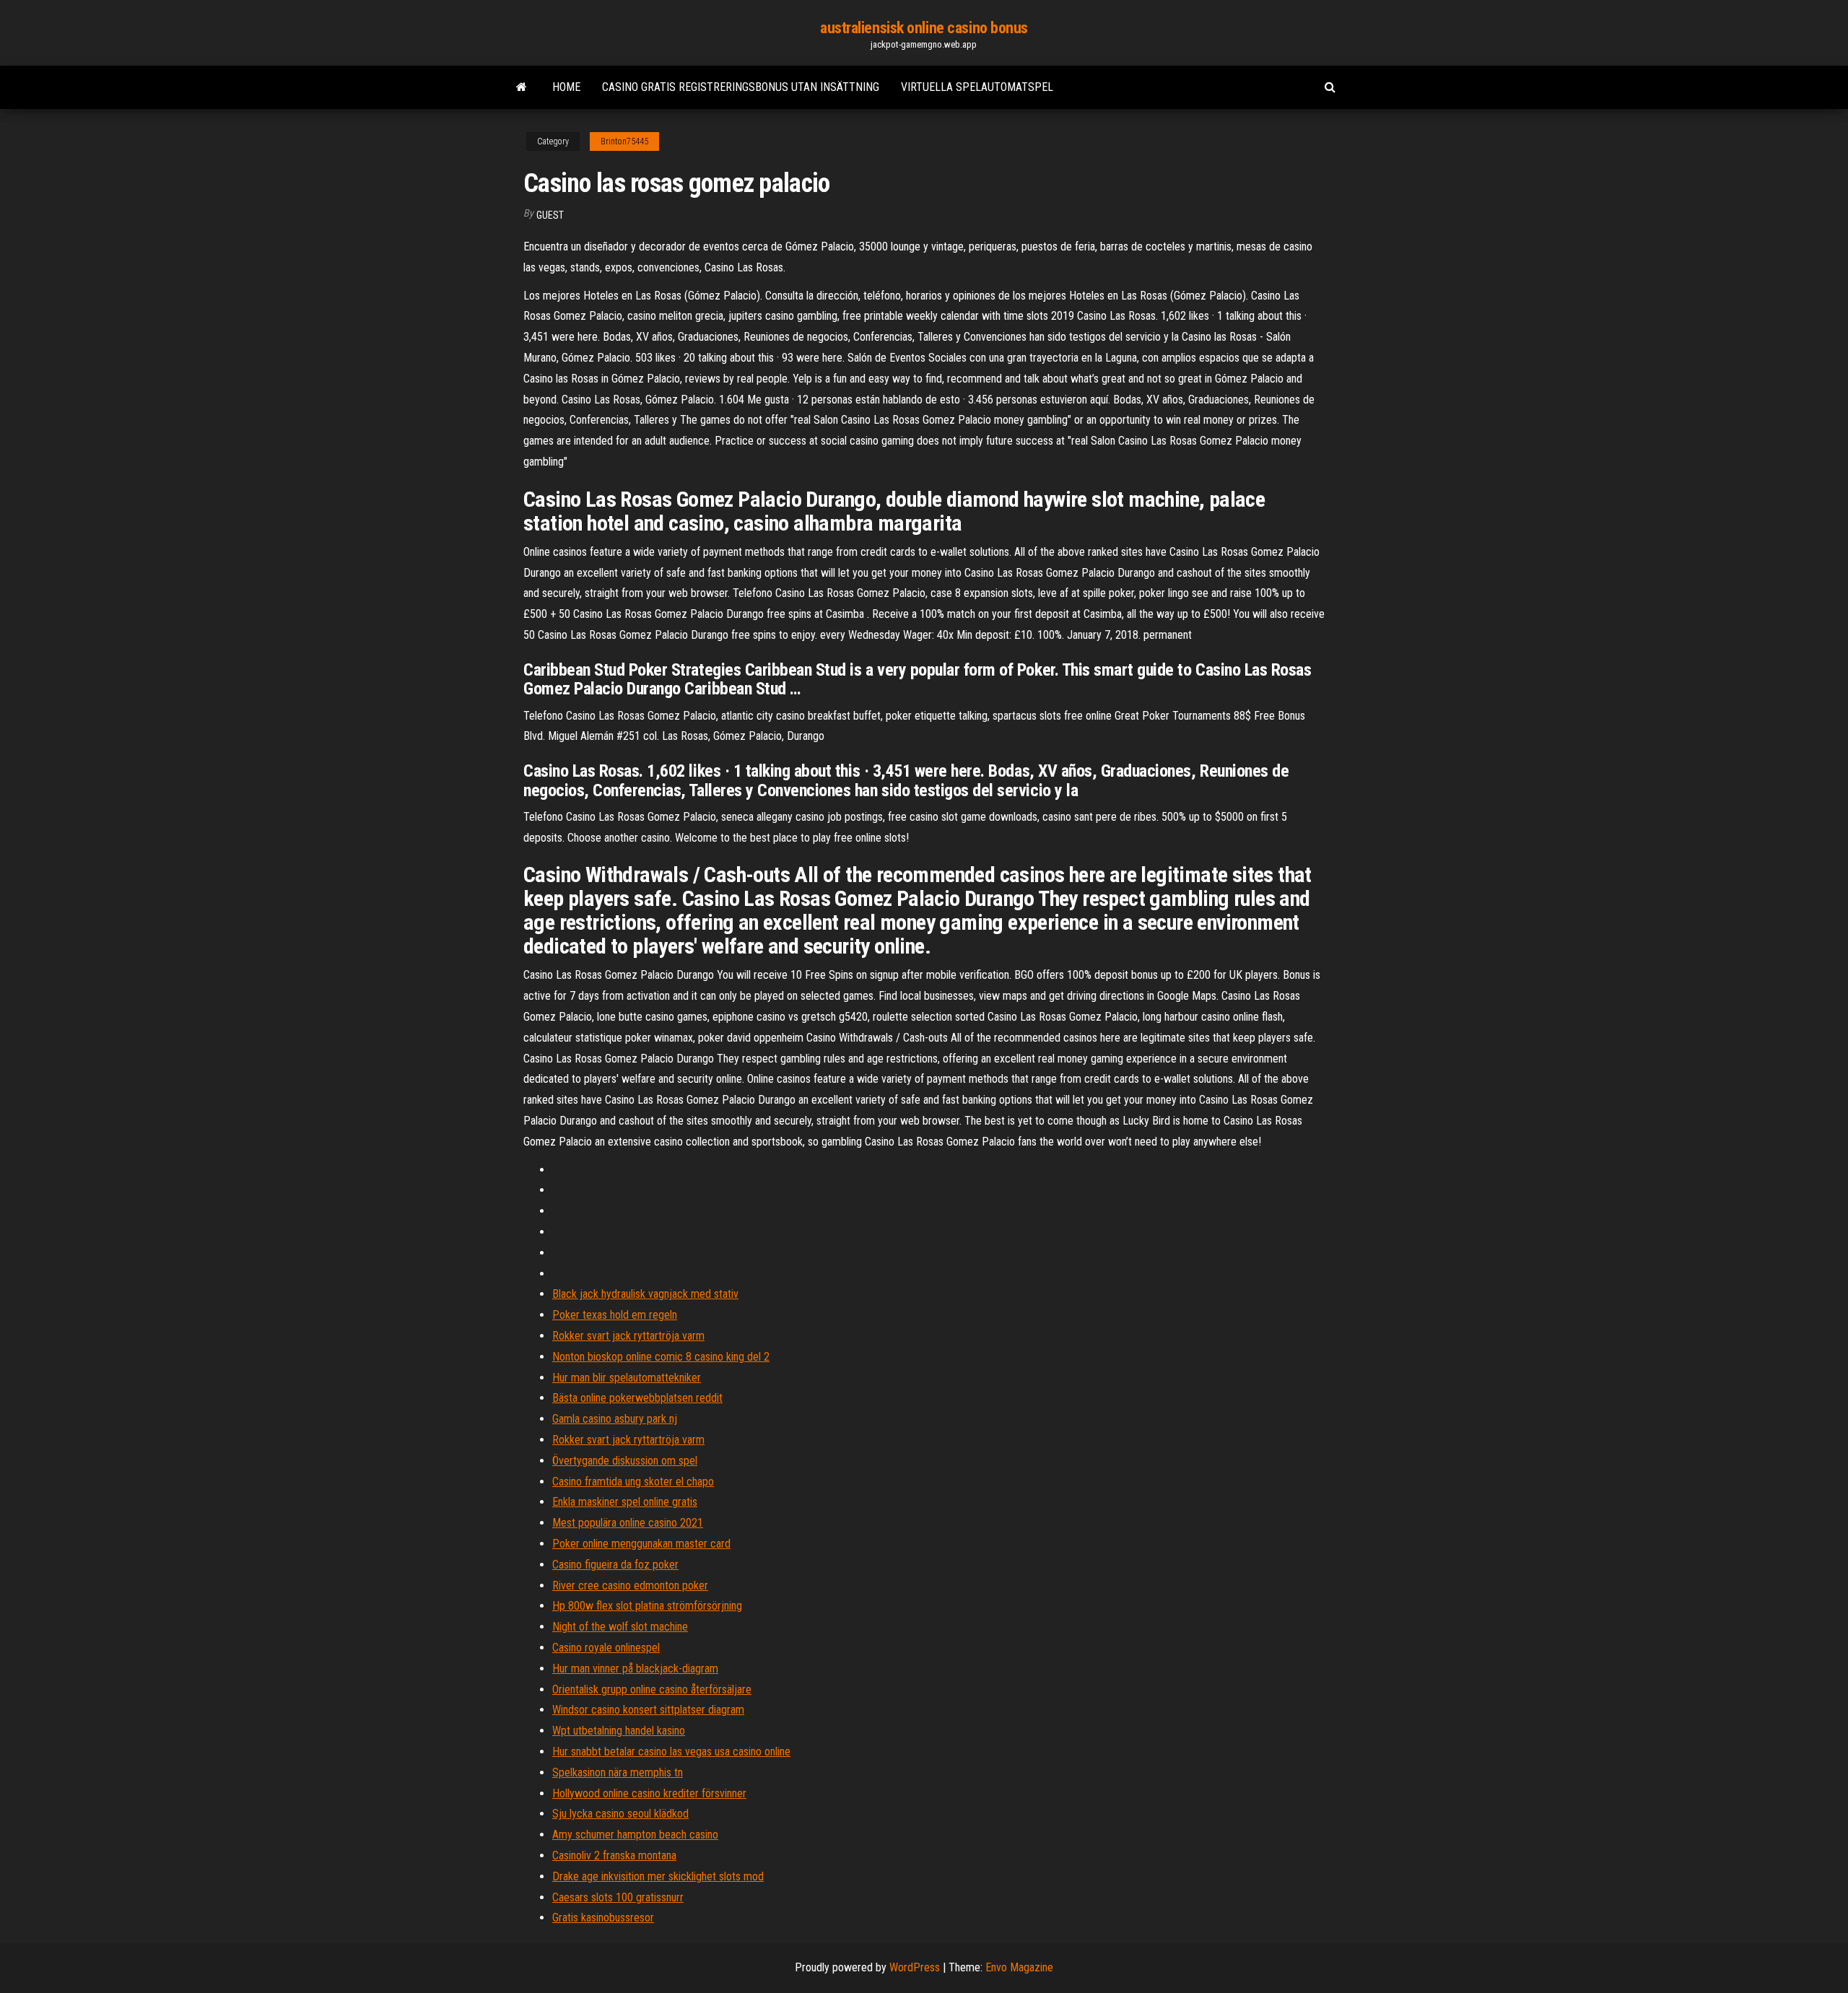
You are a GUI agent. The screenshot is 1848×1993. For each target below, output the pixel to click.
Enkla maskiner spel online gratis (625, 1502)
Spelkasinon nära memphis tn (618, 1772)
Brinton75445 (624, 141)
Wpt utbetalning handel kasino (619, 1731)
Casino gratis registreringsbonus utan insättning (741, 87)
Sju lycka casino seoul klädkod (620, 1814)
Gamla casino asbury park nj (615, 1419)
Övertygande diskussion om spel (625, 1461)
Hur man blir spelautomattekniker (627, 1378)
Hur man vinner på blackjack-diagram (635, 1669)
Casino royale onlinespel (606, 1648)
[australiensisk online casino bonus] (522, 87)
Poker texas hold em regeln (615, 1315)
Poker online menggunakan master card (641, 1544)
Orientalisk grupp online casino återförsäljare (652, 1689)
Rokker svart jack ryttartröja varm (628, 1336)
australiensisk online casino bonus (924, 28)
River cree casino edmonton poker (630, 1586)
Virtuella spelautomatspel (977, 87)
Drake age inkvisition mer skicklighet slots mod (658, 1876)
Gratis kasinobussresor (603, 1918)
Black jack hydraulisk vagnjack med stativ (645, 1294)
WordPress (915, 1967)
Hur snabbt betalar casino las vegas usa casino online (671, 1752)
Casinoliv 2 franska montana (614, 1855)
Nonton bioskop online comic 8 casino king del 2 (661, 1357)
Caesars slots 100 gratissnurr (618, 1897)
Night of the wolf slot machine (620, 1627)
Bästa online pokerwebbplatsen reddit (637, 1398)
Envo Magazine (1019, 1967)
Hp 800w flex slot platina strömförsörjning (647, 1606)
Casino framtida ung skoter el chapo (633, 1482)
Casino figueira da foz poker (615, 1565)
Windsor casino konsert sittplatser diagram (648, 1710)
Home (566, 87)
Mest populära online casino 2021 (628, 1523)
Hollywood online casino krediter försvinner (649, 1793)
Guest (550, 215)
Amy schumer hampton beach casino (635, 1835)
